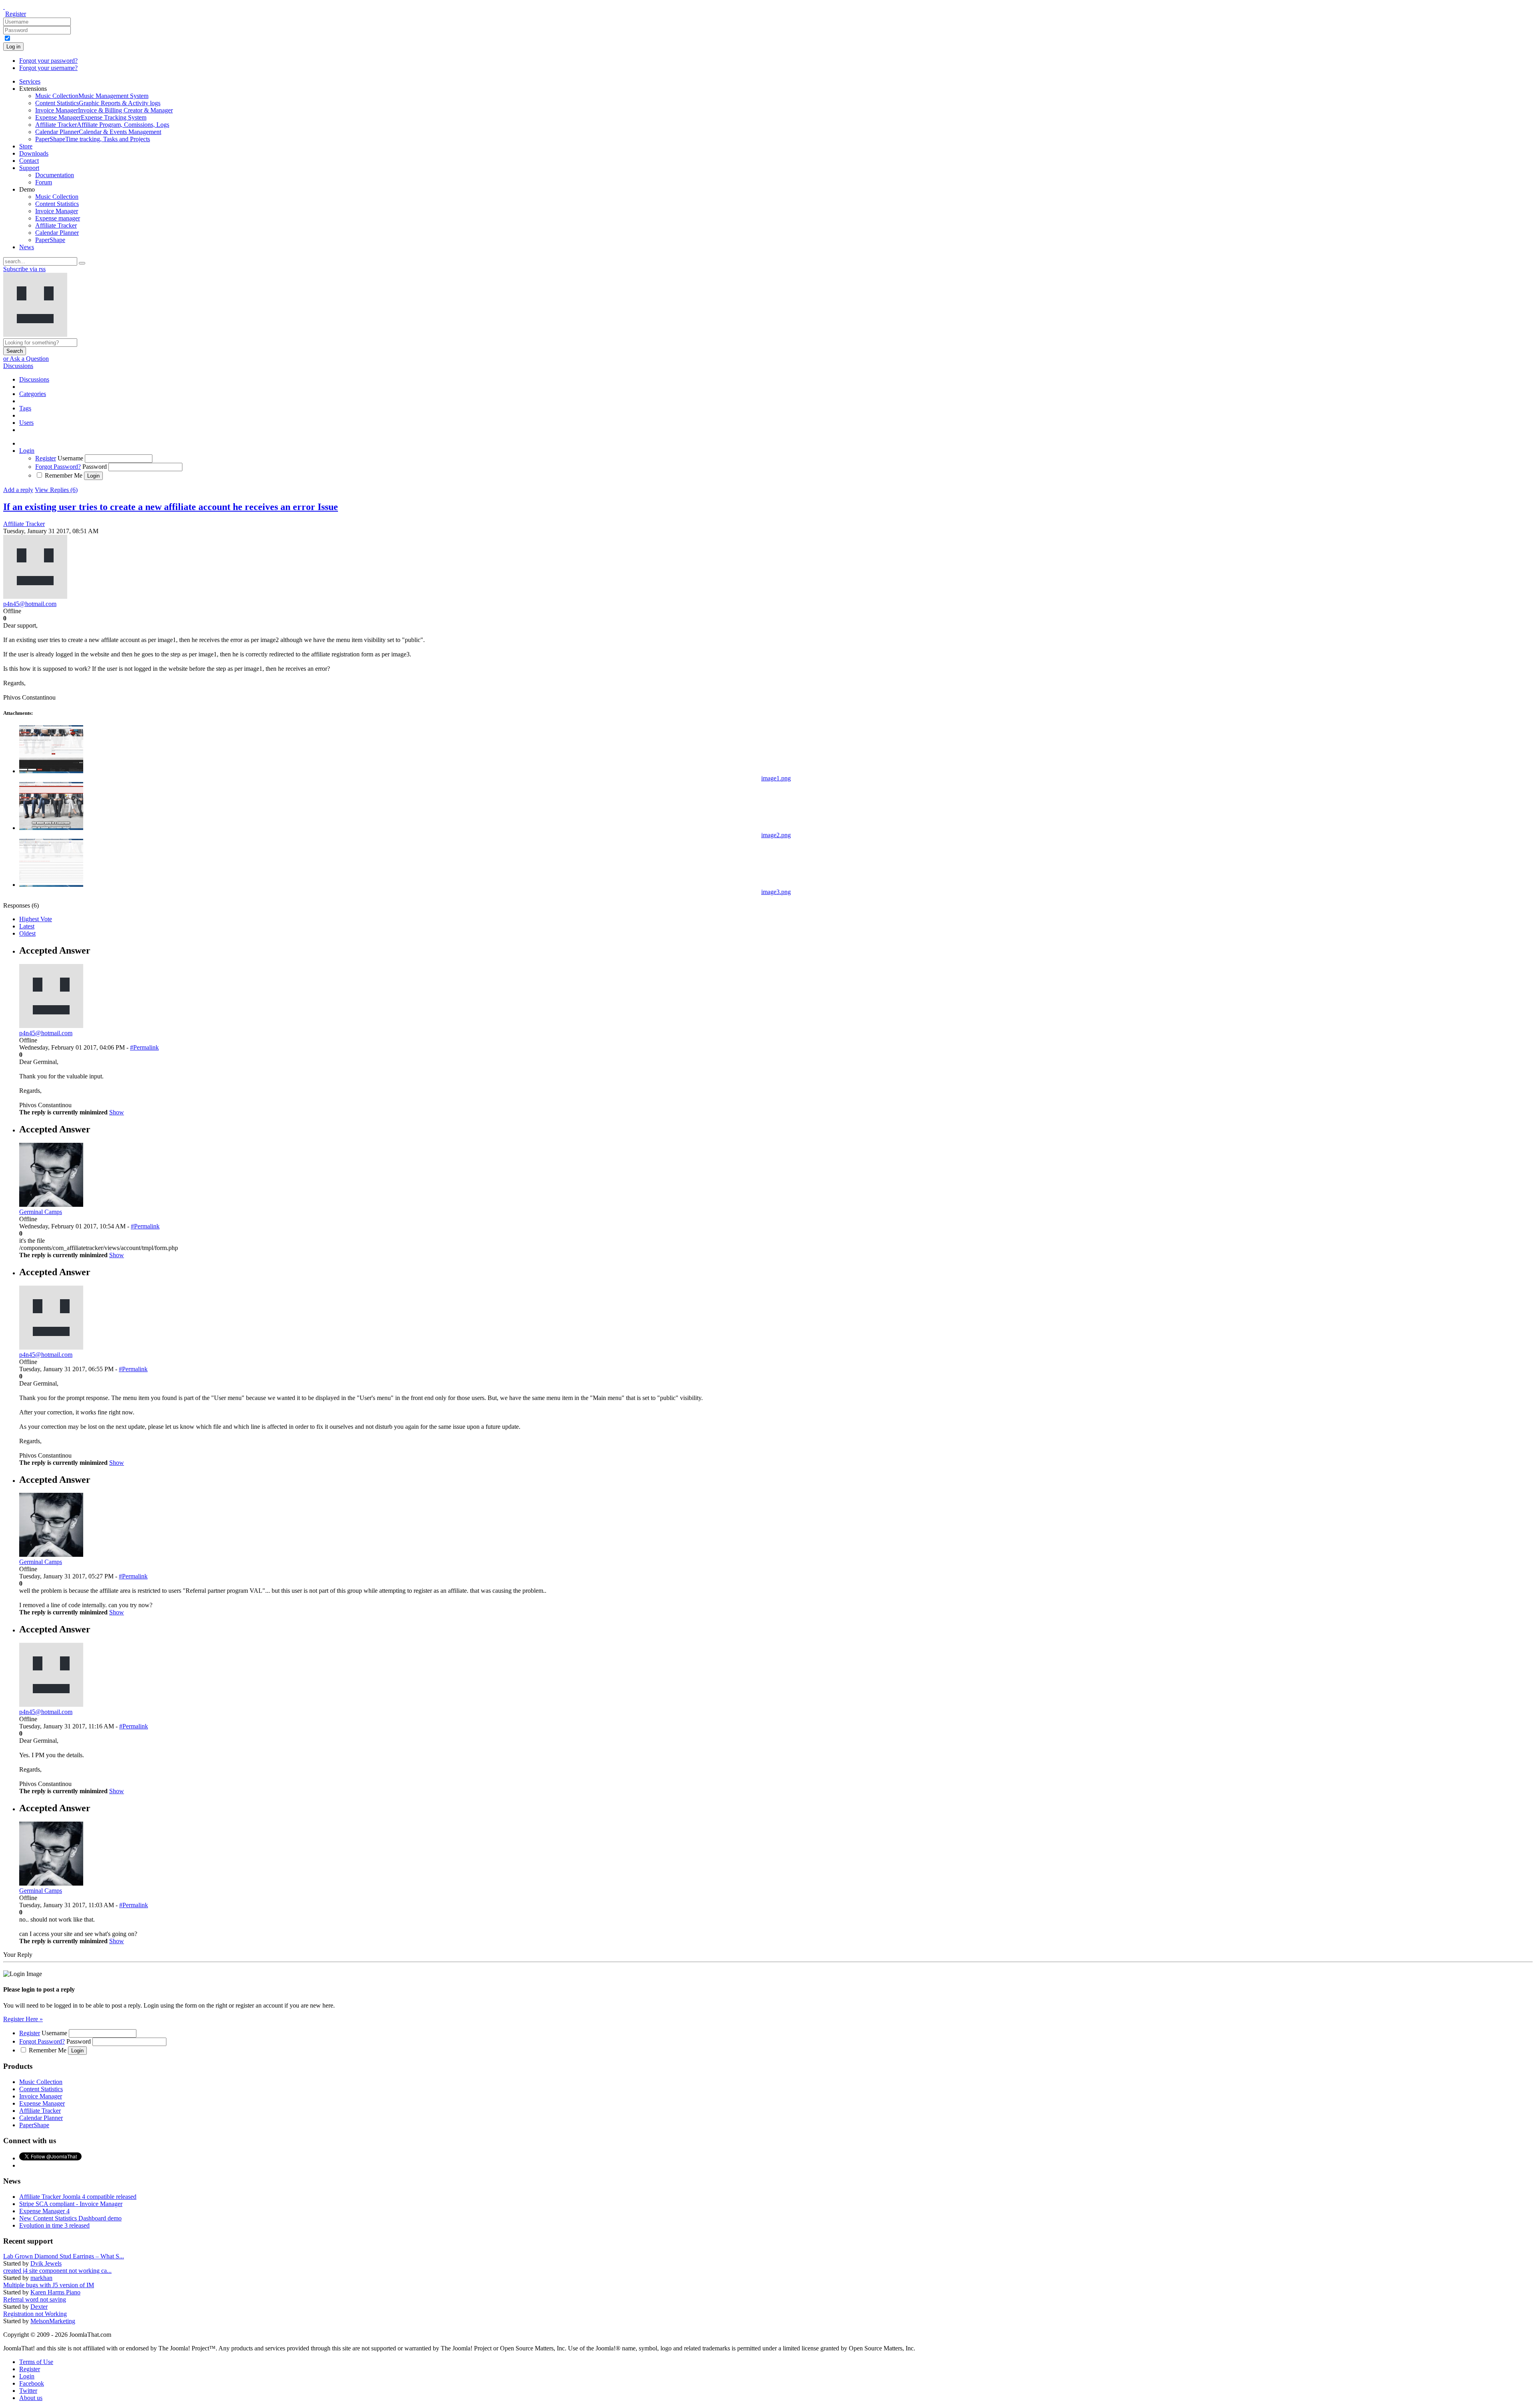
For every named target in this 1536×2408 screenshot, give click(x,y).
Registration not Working (35, 2314)
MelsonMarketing (53, 2321)
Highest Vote (36, 919)
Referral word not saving (35, 2299)
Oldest (27, 933)
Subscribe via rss (24, 269)
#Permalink (144, 1047)
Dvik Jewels (46, 2263)
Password (95, 467)
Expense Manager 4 (44, 2211)
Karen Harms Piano (55, 2292)
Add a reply (18, 490)
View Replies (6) (56, 490)
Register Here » (23, 2019)
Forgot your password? (48, 61)
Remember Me (64, 475)
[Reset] (82, 263)
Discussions (18, 366)
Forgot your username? (48, 68)
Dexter (39, 2307)
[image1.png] (51, 771)
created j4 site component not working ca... (57, 2271)
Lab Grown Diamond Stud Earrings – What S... (64, 2256)
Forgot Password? (58, 467)
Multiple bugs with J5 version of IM (49, 2285)
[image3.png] (51, 885)
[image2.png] (51, 828)
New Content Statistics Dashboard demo (70, 2218)
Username (70, 458)
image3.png (776, 892)
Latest (27, 926)
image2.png (776, 835)
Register (16, 14)
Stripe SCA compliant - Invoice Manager (71, 2204)
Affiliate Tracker (24, 524)
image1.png (776, 778)
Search (15, 351)
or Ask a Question (26, 359)
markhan (41, 2278)
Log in (13, 47)
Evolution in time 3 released (54, 2225)
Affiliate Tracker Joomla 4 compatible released (78, 2197)
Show (117, 1112)
